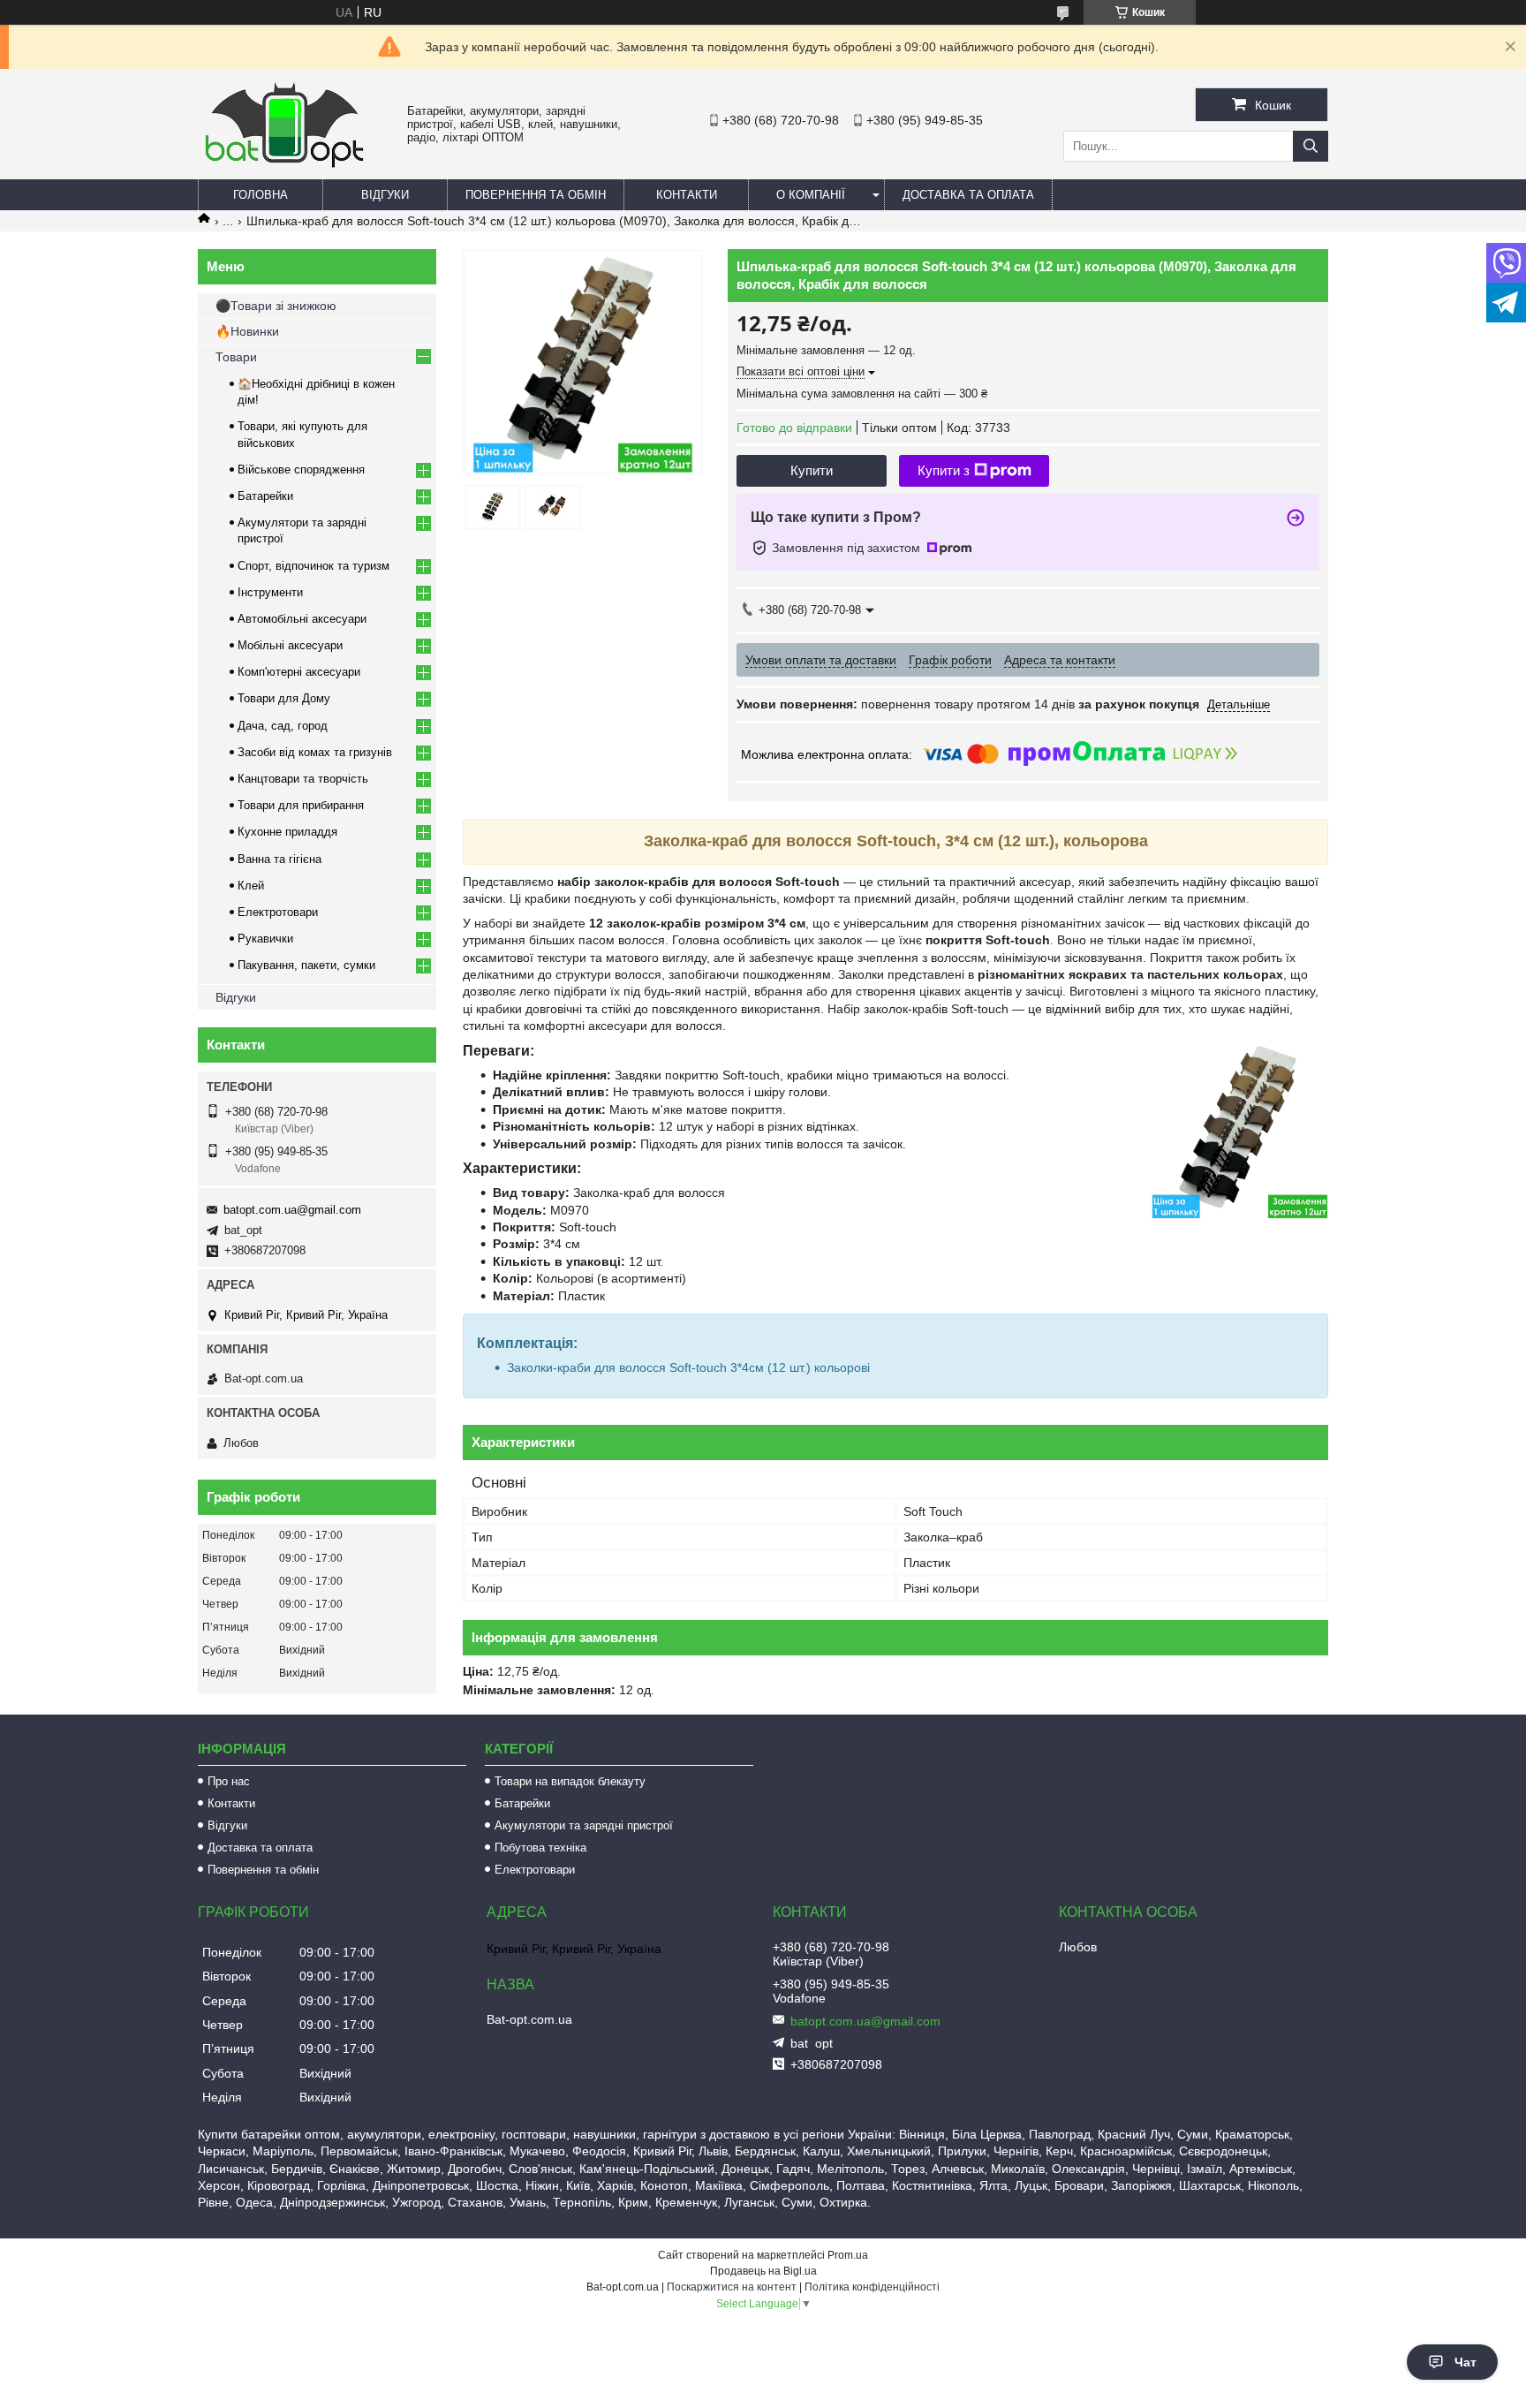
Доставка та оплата (968, 195)
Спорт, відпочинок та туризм (314, 566)
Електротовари (278, 912)
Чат (1466, 2362)
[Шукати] (1311, 146)
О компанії (811, 195)
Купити (812, 470)
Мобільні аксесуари (290, 645)
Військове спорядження (301, 469)
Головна (261, 195)
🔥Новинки (247, 331)
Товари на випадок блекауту (570, 1781)
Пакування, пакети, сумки (306, 965)
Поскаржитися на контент (732, 2287)
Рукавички (265, 939)
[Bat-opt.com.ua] (284, 167)
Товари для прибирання (301, 805)
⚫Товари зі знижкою (276, 306)
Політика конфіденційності (872, 2287)
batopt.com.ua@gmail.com (292, 1210)
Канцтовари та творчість (303, 779)
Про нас (229, 1781)
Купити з (944, 470)
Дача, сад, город (283, 726)
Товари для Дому (284, 698)
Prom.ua (848, 2255)
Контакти (687, 195)
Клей (251, 886)
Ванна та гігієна (280, 859)
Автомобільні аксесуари (302, 619)
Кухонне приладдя (287, 832)
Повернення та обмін (536, 195)
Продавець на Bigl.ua (763, 2271)
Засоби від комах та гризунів (315, 752)
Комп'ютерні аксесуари (299, 672)
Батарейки (265, 496)
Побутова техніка (540, 1848)
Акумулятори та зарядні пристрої (584, 1825)
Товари (236, 357)
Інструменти (270, 592)
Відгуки (385, 195)
